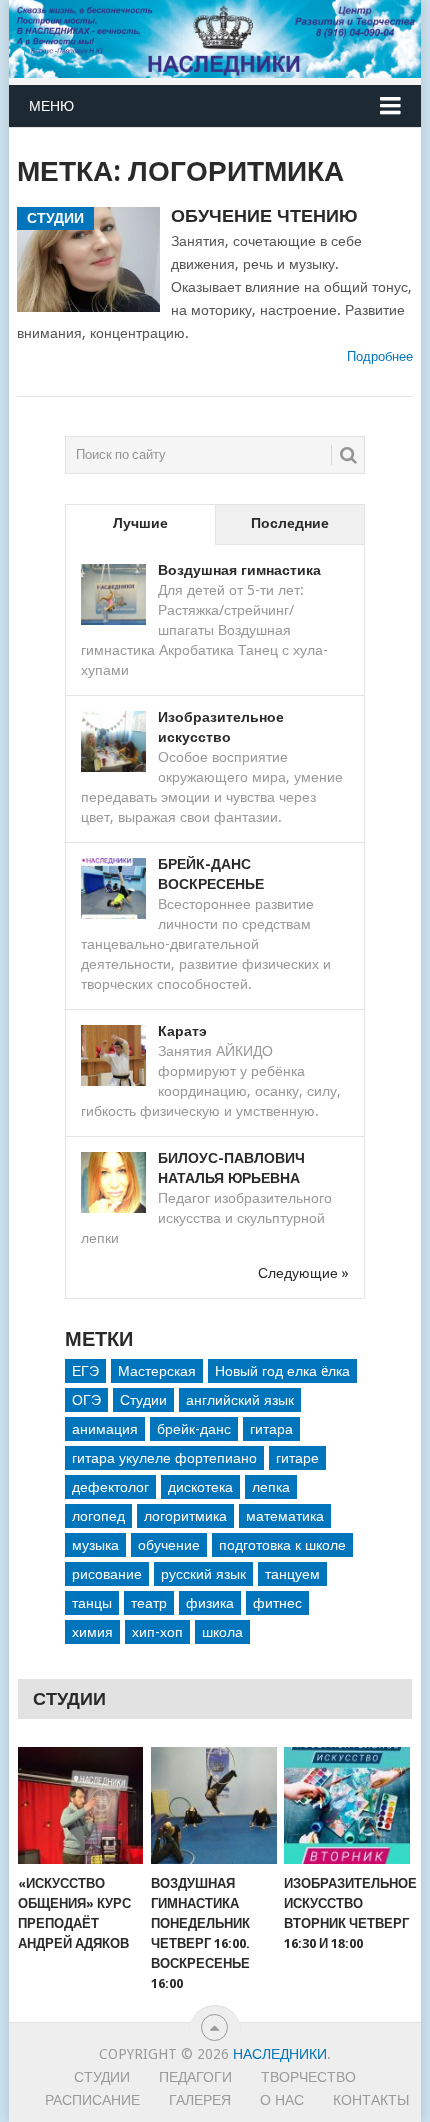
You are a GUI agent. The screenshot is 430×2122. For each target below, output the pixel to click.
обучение (169, 1545)
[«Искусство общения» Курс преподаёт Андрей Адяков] (80, 1805)
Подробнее (380, 356)
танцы (92, 1603)
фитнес (277, 1603)
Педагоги (195, 2077)
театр (149, 1603)
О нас (282, 2100)
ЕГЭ (85, 1371)
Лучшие (140, 523)
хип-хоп (157, 1632)
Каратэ (182, 1031)
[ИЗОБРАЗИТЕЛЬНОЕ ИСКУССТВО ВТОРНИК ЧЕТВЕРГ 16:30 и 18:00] (346, 1805)
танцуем (292, 1574)
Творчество (308, 2077)
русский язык (203, 1574)
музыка (95, 1545)
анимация (105, 1429)
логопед (98, 1516)
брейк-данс (194, 1429)
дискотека (200, 1487)
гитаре (297, 1458)
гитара (271, 1429)
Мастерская (157, 1371)
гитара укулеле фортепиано (164, 1458)
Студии (143, 1400)
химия (92, 1632)
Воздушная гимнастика (239, 570)
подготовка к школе (282, 1545)
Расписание (92, 2100)
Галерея (200, 2100)
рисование (107, 1574)
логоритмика (185, 1516)
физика (210, 1603)
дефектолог (110, 1487)
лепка (271, 1487)
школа (222, 1632)
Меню (51, 106)
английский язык (240, 1400)
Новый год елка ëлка (282, 1371)
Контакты (371, 2100)
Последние (290, 523)
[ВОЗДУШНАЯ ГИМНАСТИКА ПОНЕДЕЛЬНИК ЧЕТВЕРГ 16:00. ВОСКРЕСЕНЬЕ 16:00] (213, 1805)
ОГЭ (86, 1400)
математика (285, 1516)
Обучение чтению (264, 215)
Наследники (280, 2054)
